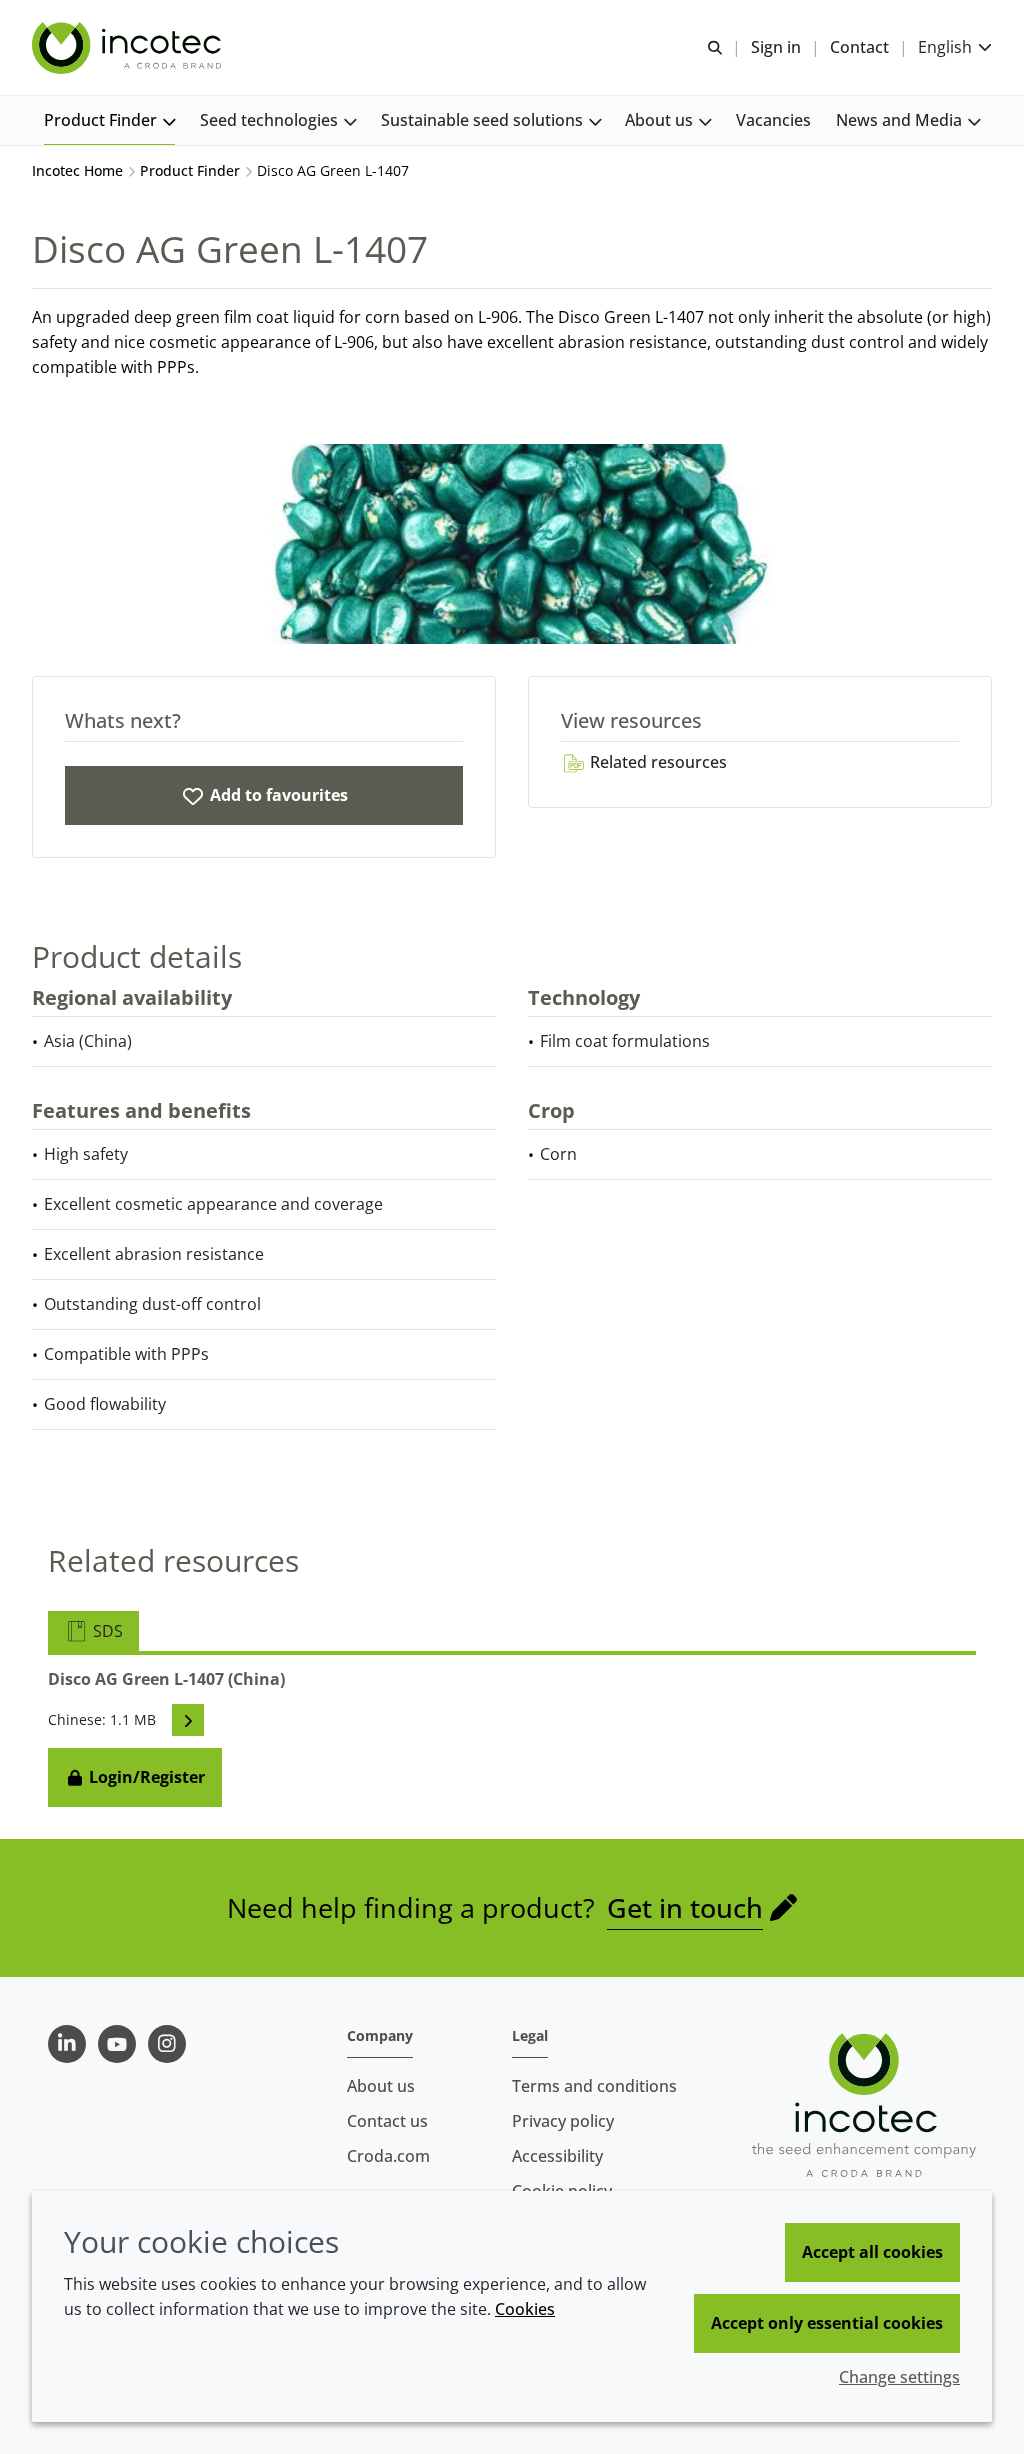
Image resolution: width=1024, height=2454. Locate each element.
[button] (109, 120)
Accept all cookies (872, 2252)
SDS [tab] (106, 1631)
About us (381, 2086)
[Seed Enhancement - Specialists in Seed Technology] (129, 48)
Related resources (656, 762)
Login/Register (145, 1777)
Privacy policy (563, 2121)
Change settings (899, 2377)
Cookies (525, 2309)
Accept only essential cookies (827, 2323)
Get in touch (685, 1907)
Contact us (387, 2121)
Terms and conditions (594, 2086)
